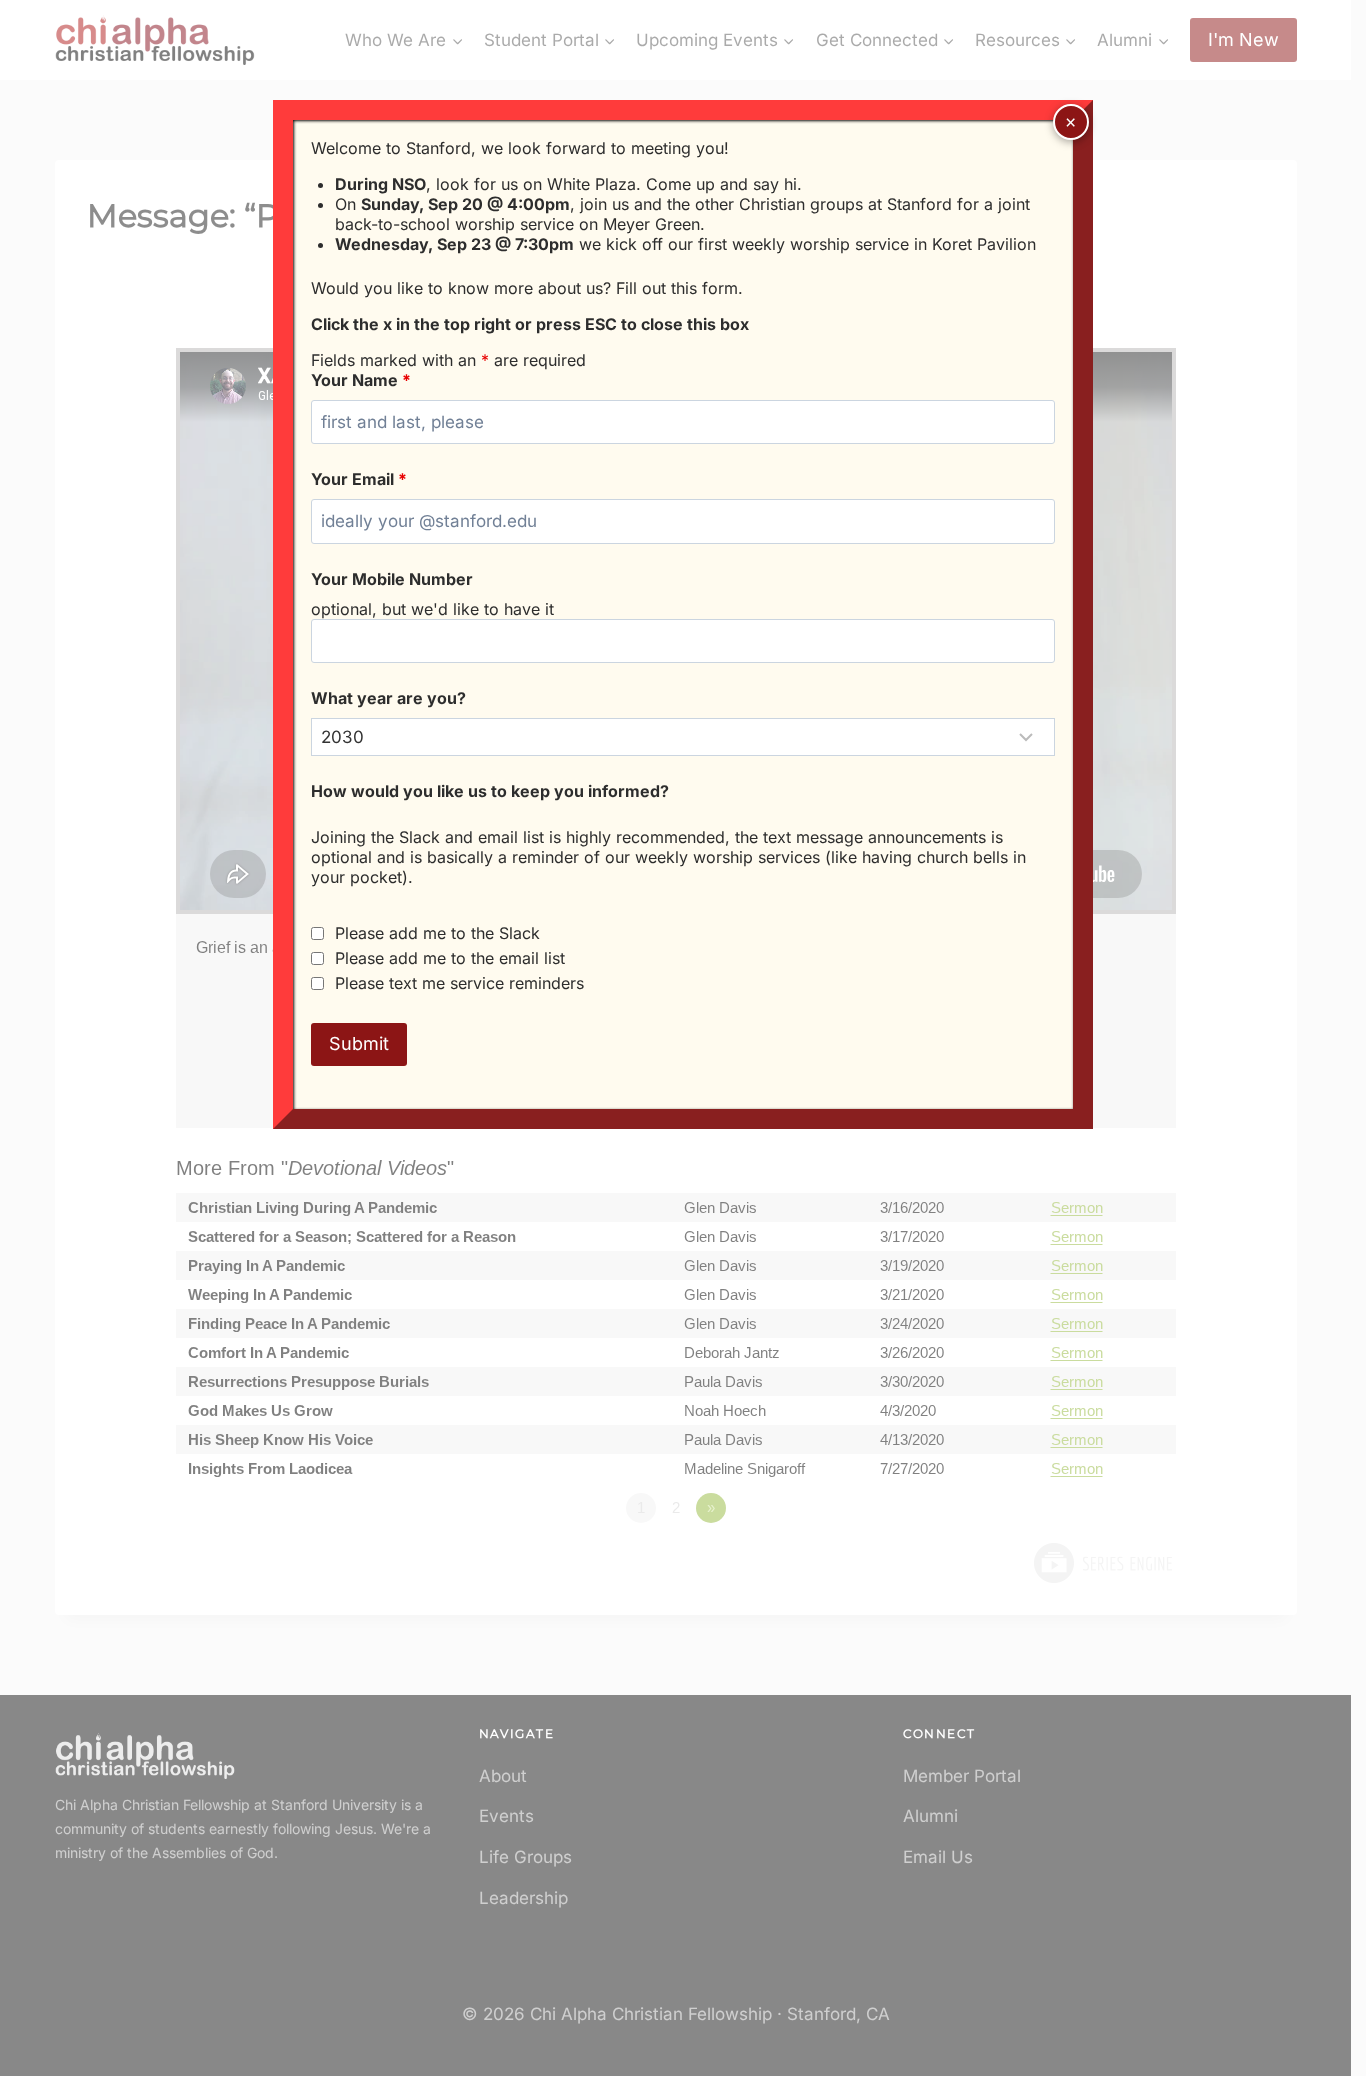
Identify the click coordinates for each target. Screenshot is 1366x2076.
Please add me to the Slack (437, 933)
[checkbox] (317, 933)
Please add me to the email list (450, 958)
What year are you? (388, 698)
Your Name (361, 380)
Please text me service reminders (459, 983)
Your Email (359, 479)
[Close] (1071, 122)
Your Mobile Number (392, 579)
